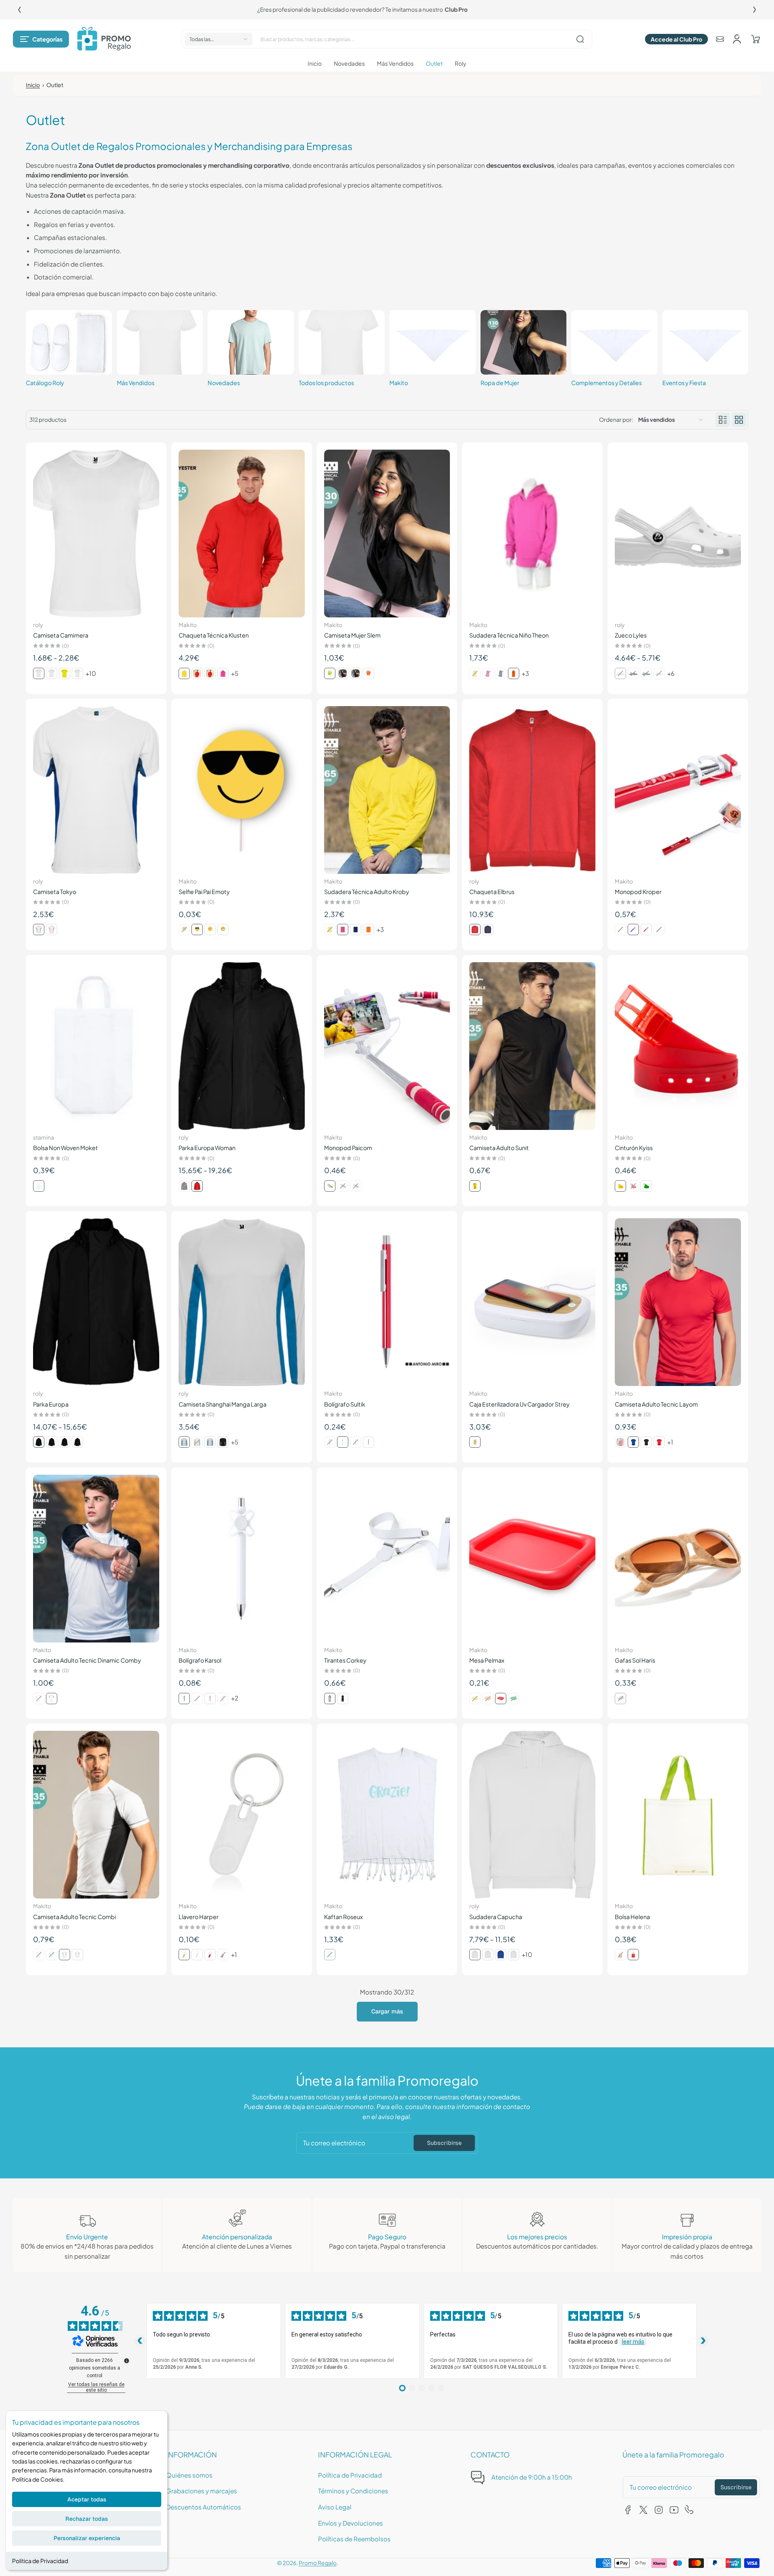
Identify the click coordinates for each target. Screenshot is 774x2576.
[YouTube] (674, 2510)
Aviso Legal (335, 2507)
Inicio (33, 85)
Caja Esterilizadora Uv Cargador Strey (519, 1404)
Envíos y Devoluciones (351, 2523)
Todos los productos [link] (326, 383)
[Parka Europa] (96, 1302)
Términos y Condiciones (353, 2491)
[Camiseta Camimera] (96, 534)
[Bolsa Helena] (678, 1815)
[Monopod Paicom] (387, 1046)
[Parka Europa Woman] (242, 1046)
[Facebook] (628, 2510)
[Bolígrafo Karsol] (242, 1559)
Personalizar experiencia (87, 2538)
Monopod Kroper (638, 892)
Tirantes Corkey (345, 1660)
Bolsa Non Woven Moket (66, 1148)
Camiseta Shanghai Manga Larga (223, 1404)
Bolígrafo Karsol (200, 1660)
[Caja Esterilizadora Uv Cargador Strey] (532, 1302)
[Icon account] (737, 39)
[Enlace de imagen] (69, 350)
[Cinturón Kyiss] (678, 1046)
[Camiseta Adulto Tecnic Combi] (96, 1815)
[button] (41, 39)
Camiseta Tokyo (55, 892)
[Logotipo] (104, 39)
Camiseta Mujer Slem (352, 635)
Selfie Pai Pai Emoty (204, 892)
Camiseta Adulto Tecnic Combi (75, 1917)
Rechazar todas (87, 2519)
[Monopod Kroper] (678, 790)
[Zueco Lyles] (678, 534)
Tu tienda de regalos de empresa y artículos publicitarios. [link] (387, 9)
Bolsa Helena (632, 1917)
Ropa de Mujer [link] (500, 383)
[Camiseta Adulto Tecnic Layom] (678, 1302)
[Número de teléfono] (689, 2510)
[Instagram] (659, 2510)
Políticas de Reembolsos (354, 2539)
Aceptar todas (87, 2499)
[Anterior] (19, 10)
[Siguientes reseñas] (703, 2341)
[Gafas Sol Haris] (678, 1559)
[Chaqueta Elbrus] (532, 790)
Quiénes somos (189, 2475)
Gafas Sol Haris (635, 1660)
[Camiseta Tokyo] (96, 790)
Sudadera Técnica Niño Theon (509, 635)
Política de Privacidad (40, 2561)
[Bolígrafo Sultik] (387, 1302)
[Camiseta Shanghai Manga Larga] (242, 1302)
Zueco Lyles (631, 635)
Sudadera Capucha (496, 1917)
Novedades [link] (224, 383)
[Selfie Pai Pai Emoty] (242, 790)
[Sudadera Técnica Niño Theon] (532, 534)
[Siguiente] (755, 10)
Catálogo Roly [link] (45, 383)
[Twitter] (643, 2510)
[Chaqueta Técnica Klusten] (242, 534)
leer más (633, 2342)
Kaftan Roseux (343, 1917)
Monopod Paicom (348, 1148)
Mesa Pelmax (487, 1660)
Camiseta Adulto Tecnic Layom (656, 1404)
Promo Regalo (318, 2563)
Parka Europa (51, 1404)
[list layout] (723, 420)
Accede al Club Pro (676, 39)
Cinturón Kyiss (634, 1148)
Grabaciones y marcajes (202, 2491)
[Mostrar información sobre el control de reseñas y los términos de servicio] (127, 2361)
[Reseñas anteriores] (140, 2341)
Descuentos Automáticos (204, 2507)
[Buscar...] (580, 39)
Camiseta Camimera (61, 635)
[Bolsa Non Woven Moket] (96, 1046)
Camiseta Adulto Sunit (499, 1148)
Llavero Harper (199, 1917)
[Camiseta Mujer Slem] (387, 534)
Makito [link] (399, 383)
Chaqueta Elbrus (492, 892)
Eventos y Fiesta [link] (684, 383)
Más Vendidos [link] (136, 383)
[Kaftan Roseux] (387, 1815)
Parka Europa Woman (207, 1148)
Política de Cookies (37, 2479)
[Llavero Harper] (242, 1815)
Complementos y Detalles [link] (607, 383)
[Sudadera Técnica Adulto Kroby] (387, 790)
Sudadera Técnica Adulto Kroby (367, 892)
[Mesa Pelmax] (532, 1559)
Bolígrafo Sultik (345, 1404)
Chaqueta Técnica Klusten (214, 635)
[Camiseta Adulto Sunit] (532, 1046)
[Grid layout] (739, 420)
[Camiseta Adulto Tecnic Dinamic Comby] (96, 1559)
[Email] (720, 39)
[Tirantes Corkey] (387, 1559)
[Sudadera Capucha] (532, 1815)
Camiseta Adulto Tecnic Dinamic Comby (87, 1660)
